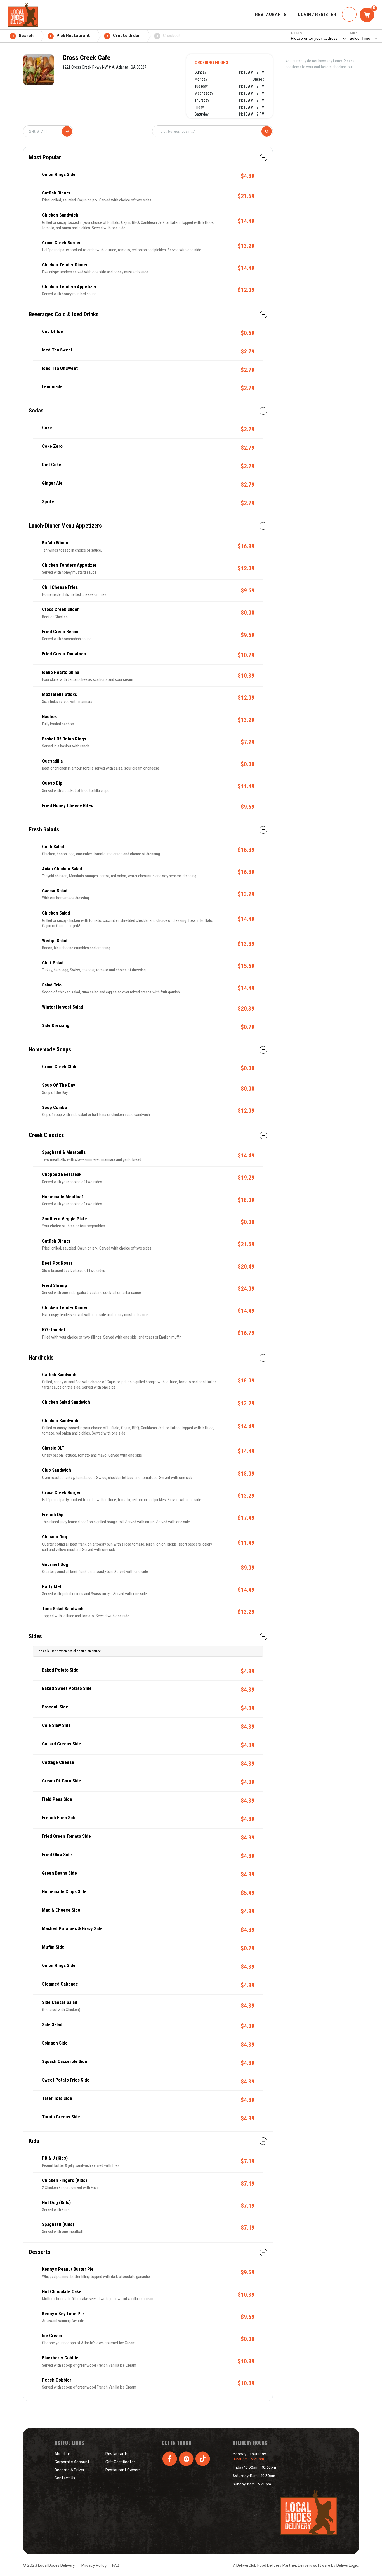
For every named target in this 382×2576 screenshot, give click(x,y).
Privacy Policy (94, 2566)
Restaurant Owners (123, 2470)
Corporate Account (72, 2462)
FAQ (116, 2566)
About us (63, 2454)
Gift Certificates (121, 2462)
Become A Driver (69, 2470)
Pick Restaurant (70, 36)
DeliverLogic (347, 2566)
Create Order (123, 36)
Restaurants (117, 2454)
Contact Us (65, 2478)
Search (23, 36)
